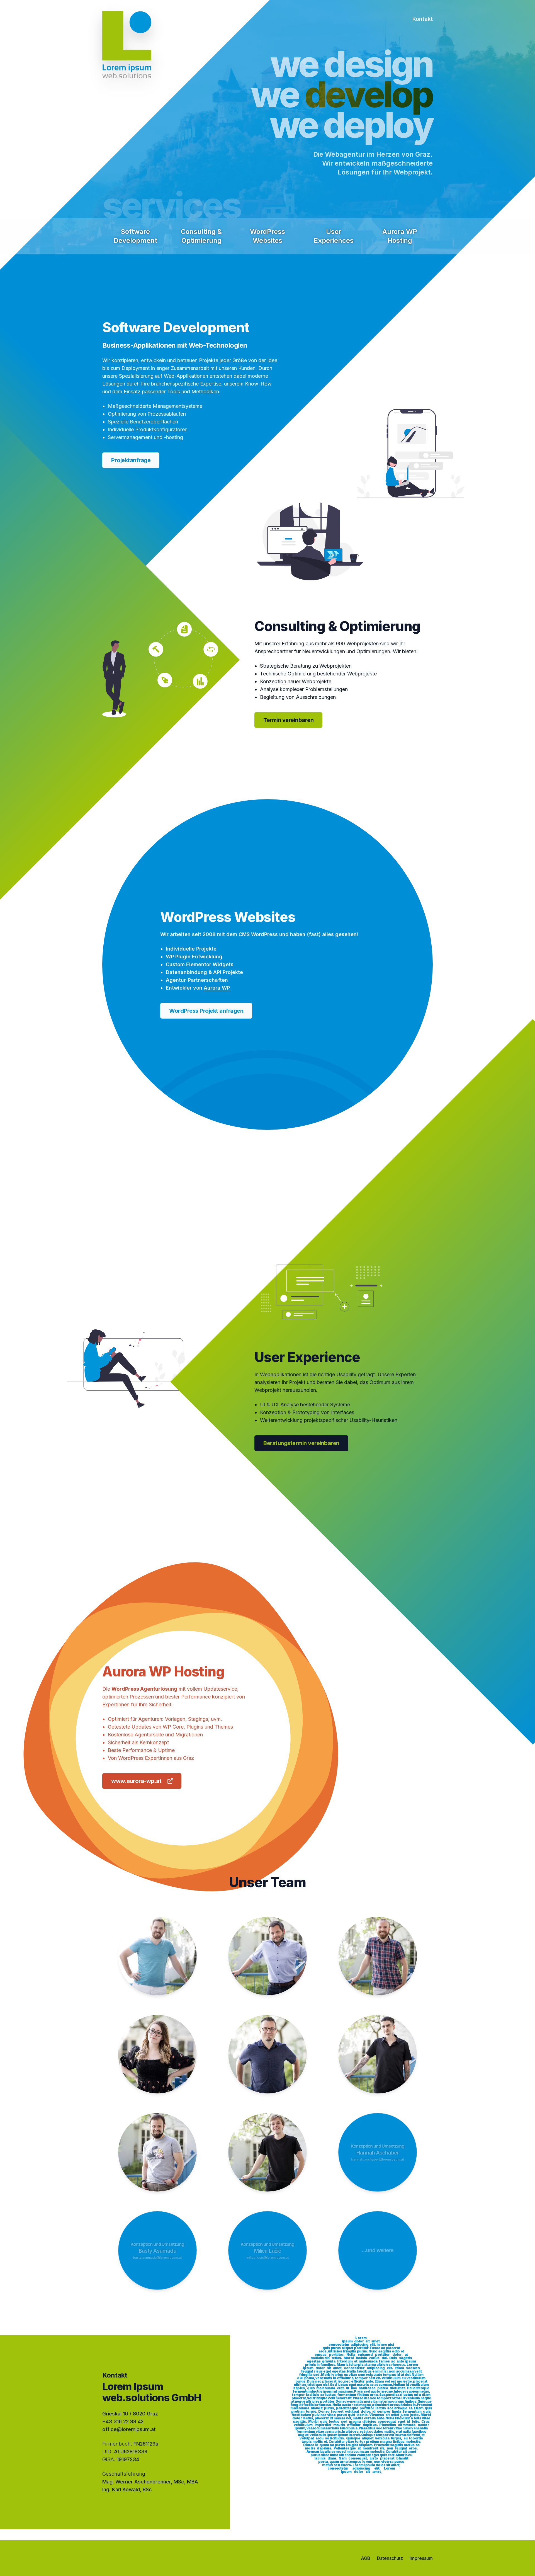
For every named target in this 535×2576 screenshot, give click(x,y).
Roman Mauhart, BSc (267, 2055)
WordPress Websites (267, 236)
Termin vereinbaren (288, 720)
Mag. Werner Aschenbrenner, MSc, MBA (150, 2482)
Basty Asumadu (157, 2251)
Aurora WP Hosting (400, 236)
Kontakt (422, 19)
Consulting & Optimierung (201, 236)
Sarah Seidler (157, 2055)
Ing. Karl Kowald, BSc (157, 1956)
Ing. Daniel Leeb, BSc (378, 1956)
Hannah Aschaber (378, 2153)
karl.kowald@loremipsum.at (157, 1963)
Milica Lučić (267, 2251)
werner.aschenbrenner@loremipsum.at (267, 1967)
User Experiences (334, 236)
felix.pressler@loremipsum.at (267, 2159)
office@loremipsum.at (129, 2429)
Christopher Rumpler (157, 2153)
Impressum (421, 2558)
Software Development (135, 236)
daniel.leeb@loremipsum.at (378, 1963)
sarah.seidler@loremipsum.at (157, 2061)
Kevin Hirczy (378, 2055)
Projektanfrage (131, 460)
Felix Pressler (268, 2153)
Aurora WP (217, 988)
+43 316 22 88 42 (123, 2421)
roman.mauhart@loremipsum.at (267, 2061)
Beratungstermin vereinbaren (301, 1443)
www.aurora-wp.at (136, 1781)
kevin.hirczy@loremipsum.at (378, 2061)
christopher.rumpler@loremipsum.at (157, 2159)
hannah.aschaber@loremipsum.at (378, 2159)
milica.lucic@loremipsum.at (268, 2257)
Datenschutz (390, 2558)
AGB (366, 2558)
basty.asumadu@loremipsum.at (157, 2257)
